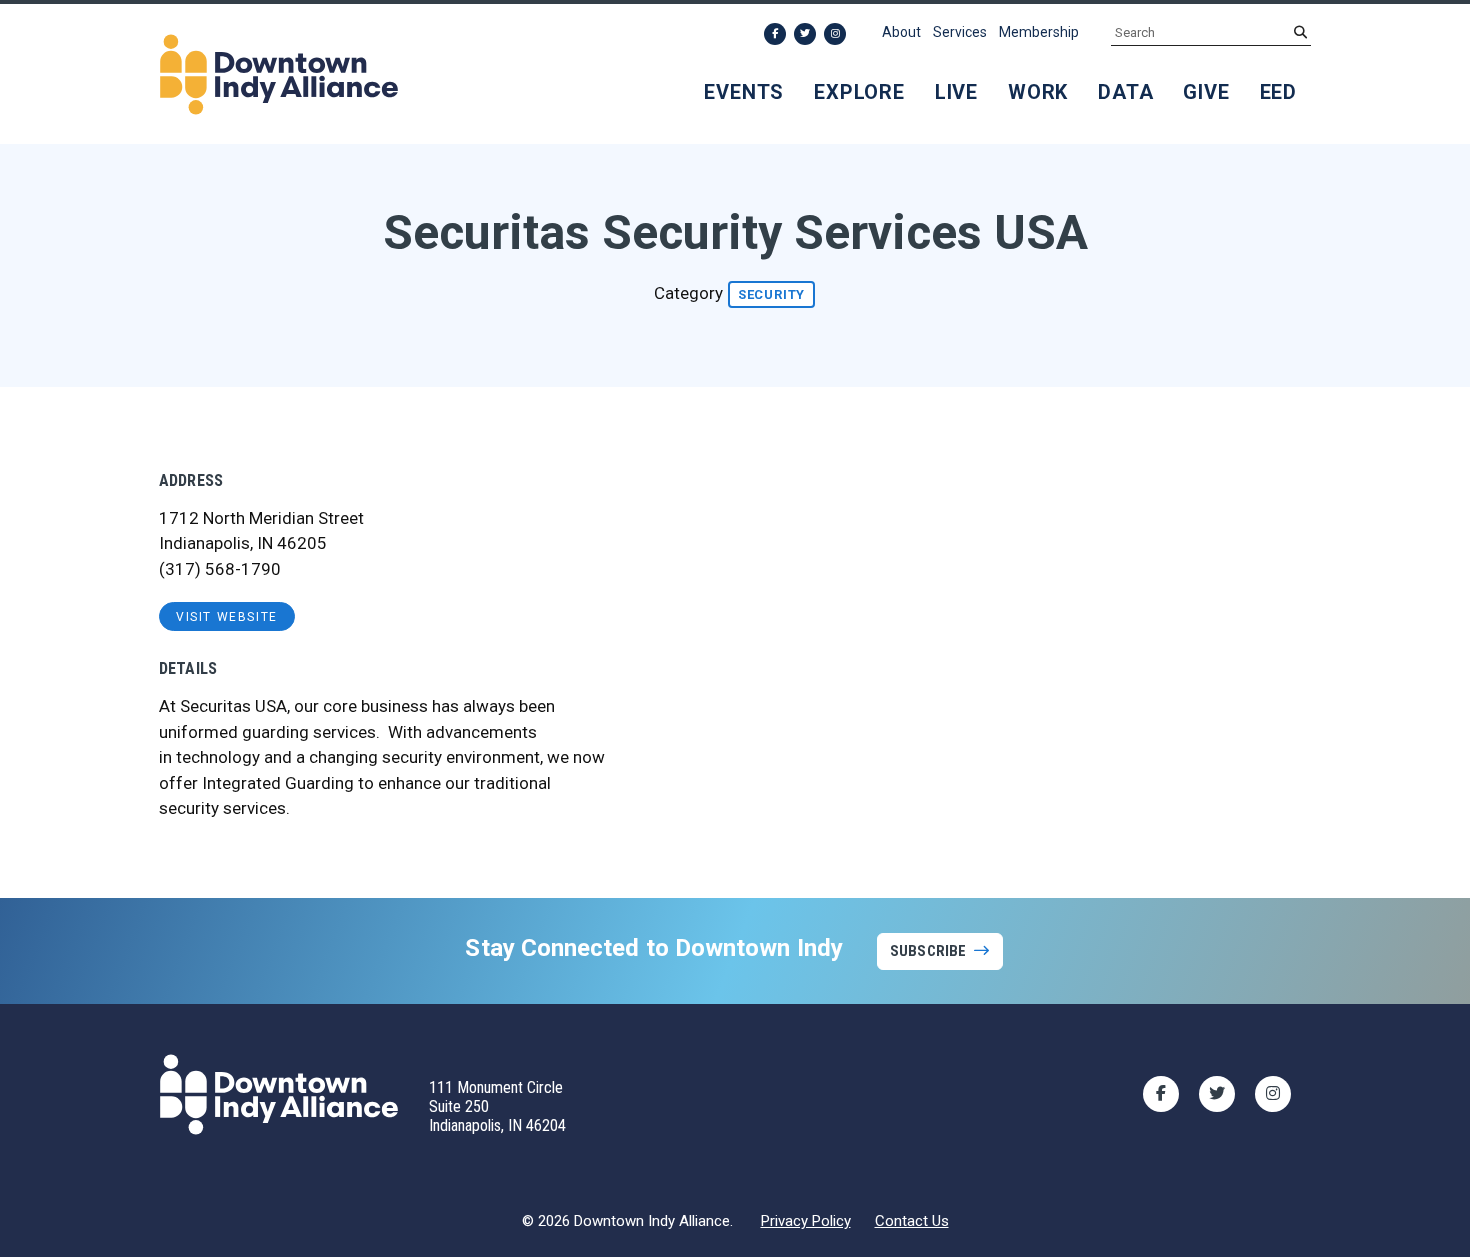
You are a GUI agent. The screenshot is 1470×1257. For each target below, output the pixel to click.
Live (956, 92)
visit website (227, 617)
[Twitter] (805, 34)
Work (1038, 92)
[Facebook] (775, 34)
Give (1206, 92)
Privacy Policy (806, 1221)
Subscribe (928, 951)
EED (1278, 92)
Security (771, 294)
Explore (859, 92)
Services (960, 32)
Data (1125, 92)
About (901, 32)
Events (744, 92)
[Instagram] (835, 34)
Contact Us (912, 1221)
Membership (1039, 32)
